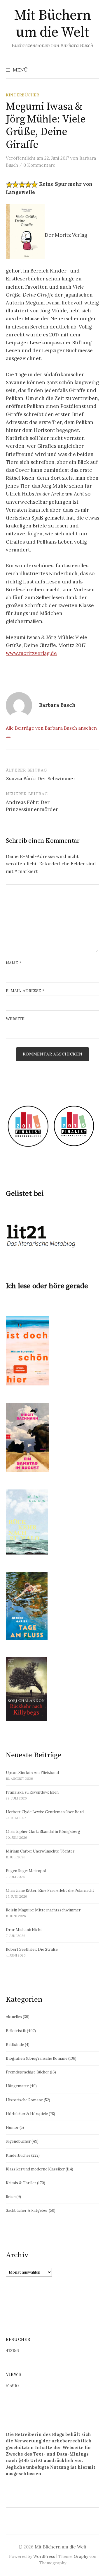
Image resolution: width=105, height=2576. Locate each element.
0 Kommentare (39, 165)
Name (14, 963)
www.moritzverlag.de (31, 653)
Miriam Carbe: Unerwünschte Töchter (40, 1851)
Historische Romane (24, 2100)
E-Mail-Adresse (25, 991)
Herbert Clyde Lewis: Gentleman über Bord (45, 1812)
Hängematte (17, 2086)
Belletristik (16, 2031)
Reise (11, 2197)
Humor (12, 2128)
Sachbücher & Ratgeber (27, 2210)
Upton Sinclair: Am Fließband (32, 1773)
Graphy (81, 2556)
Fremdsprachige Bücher (27, 2072)
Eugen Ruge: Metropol (26, 1871)
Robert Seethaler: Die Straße (32, 1949)
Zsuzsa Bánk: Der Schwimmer (41, 779)
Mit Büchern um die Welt (52, 24)
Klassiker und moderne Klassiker (35, 2169)
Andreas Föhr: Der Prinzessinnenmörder (32, 806)
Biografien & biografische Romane (37, 2058)
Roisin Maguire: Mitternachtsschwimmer (43, 1910)
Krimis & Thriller (21, 2183)
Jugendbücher (18, 2141)
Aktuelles (14, 2017)
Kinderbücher (22, 95)
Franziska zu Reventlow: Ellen (32, 1792)
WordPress (44, 2556)
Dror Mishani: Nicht (24, 1930)
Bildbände (15, 2045)
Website (15, 1019)
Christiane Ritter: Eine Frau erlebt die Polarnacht (50, 1890)
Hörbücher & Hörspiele (27, 2114)
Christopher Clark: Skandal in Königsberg (43, 1832)
